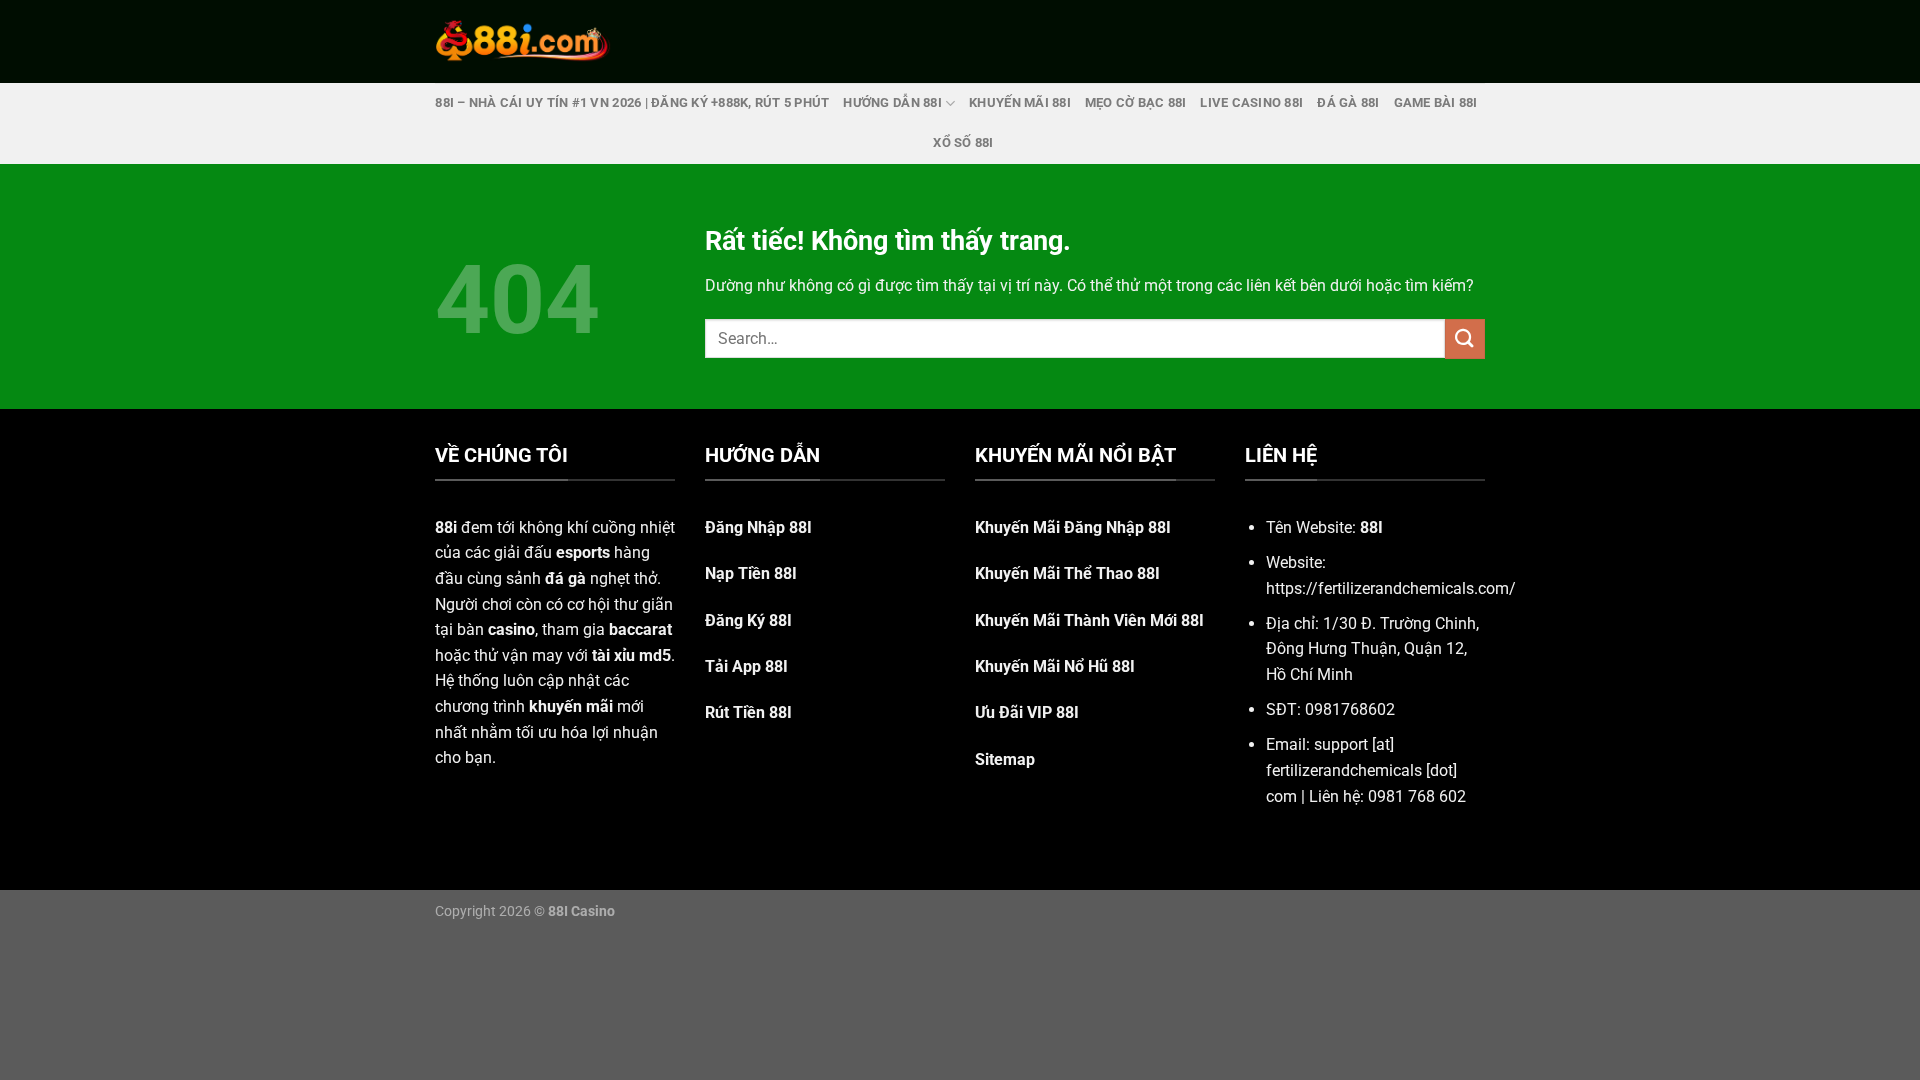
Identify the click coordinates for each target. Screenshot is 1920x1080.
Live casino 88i (1251, 102)
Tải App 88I (746, 666)
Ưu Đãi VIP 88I (1027, 712)
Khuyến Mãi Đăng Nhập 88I (1073, 527)
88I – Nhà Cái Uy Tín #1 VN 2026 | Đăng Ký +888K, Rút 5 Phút (632, 102)
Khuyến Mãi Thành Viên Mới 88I (1089, 620)
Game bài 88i (1436, 102)
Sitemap (1005, 759)
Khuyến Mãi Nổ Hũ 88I (1055, 666)
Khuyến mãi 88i (1020, 102)
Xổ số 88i (963, 142)
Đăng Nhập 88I (758, 527)
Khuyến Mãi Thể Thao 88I (1067, 573)
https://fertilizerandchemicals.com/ (1391, 588)
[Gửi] (1465, 338)
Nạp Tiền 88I (751, 573)
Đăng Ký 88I (748, 620)
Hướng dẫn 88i (892, 102)
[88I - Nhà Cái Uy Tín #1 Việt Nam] (523, 41)
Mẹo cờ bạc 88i (1136, 102)
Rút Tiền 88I (748, 712)
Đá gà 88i (1348, 102)
